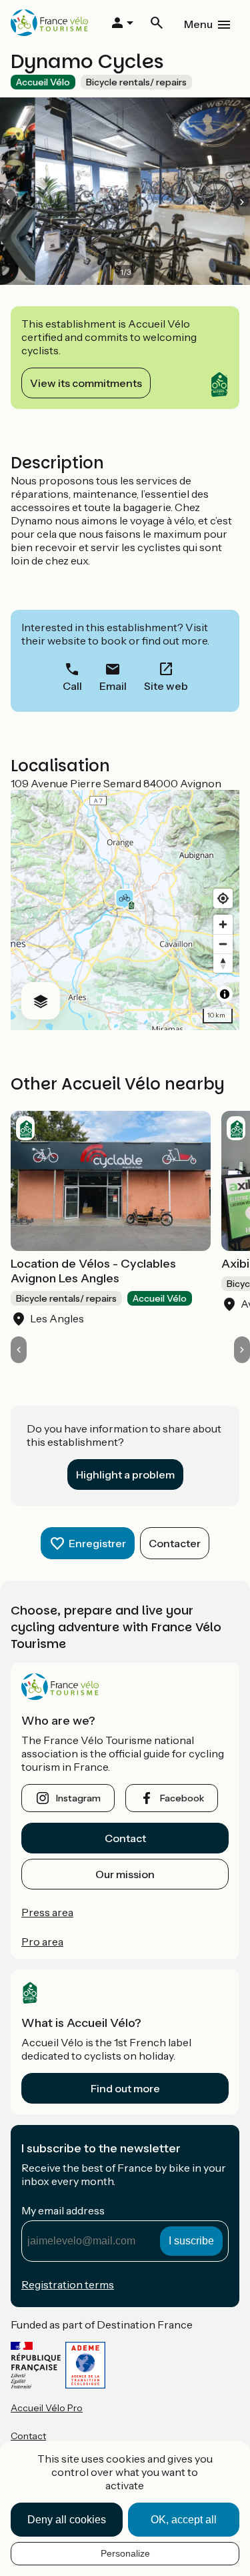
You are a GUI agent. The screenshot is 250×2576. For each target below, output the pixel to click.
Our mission (125, 1874)
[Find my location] (223, 898)
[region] (125, 910)
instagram (78, 1798)
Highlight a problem (125, 1474)
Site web (166, 686)
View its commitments (86, 383)
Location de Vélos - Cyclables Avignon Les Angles (93, 1271)
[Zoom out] (223, 944)
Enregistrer (97, 1543)
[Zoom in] (223, 924)
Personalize (125, 2553)
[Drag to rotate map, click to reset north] (223, 963)
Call (72, 686)
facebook (182, 1798)
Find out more (125, 2088)
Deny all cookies (67, 2520)
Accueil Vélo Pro (47, 2408)
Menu (198, 24)
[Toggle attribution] (225, 994)
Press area (47, 1912)
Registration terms (68, 2284)
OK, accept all (184, 2520)
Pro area (42, 1942)
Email (113, 686)
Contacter (175, 1543)
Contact (125, 1838)
